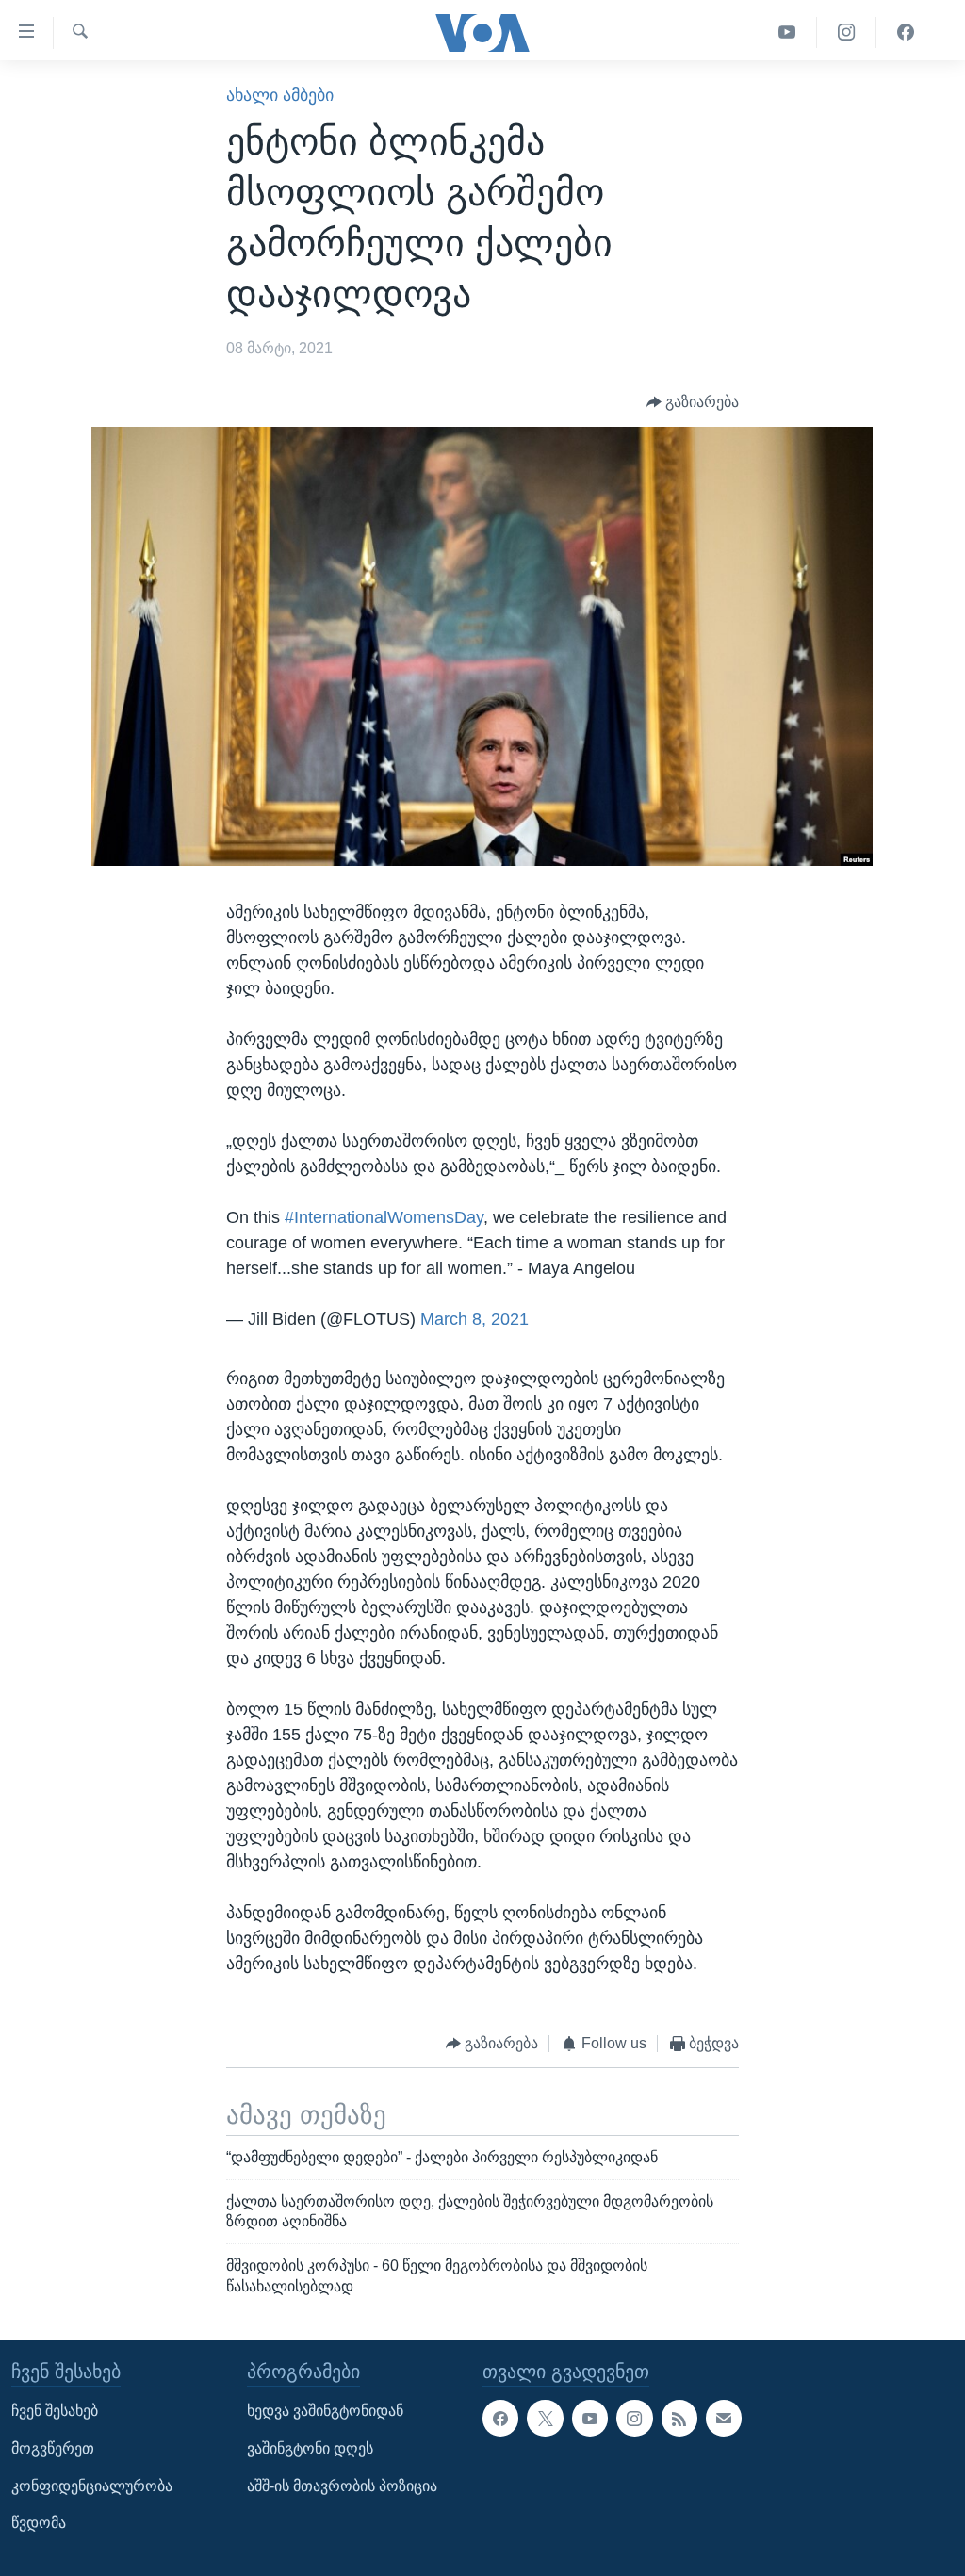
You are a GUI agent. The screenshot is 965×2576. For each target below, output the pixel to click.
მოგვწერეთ (53, 2448)
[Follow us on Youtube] (590, 2418)
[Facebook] (906, 33)
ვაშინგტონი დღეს (310, 2448)
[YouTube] (787, 33)
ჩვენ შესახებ (55, 2411)
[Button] (693, 403)
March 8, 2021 (474, 1319)
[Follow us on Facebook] (500, 2418)
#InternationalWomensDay (384, 1217)
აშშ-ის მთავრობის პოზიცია (342, 2486)
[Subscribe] (724, 2418)
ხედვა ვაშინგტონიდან (325, 2411)
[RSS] (679, 2418)
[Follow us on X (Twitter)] (545, 2418)
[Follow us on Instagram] (634, 2418)
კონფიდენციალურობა (92, 2486)
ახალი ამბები (280, 95)
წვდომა (39, 2523)
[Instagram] (847, 33)
